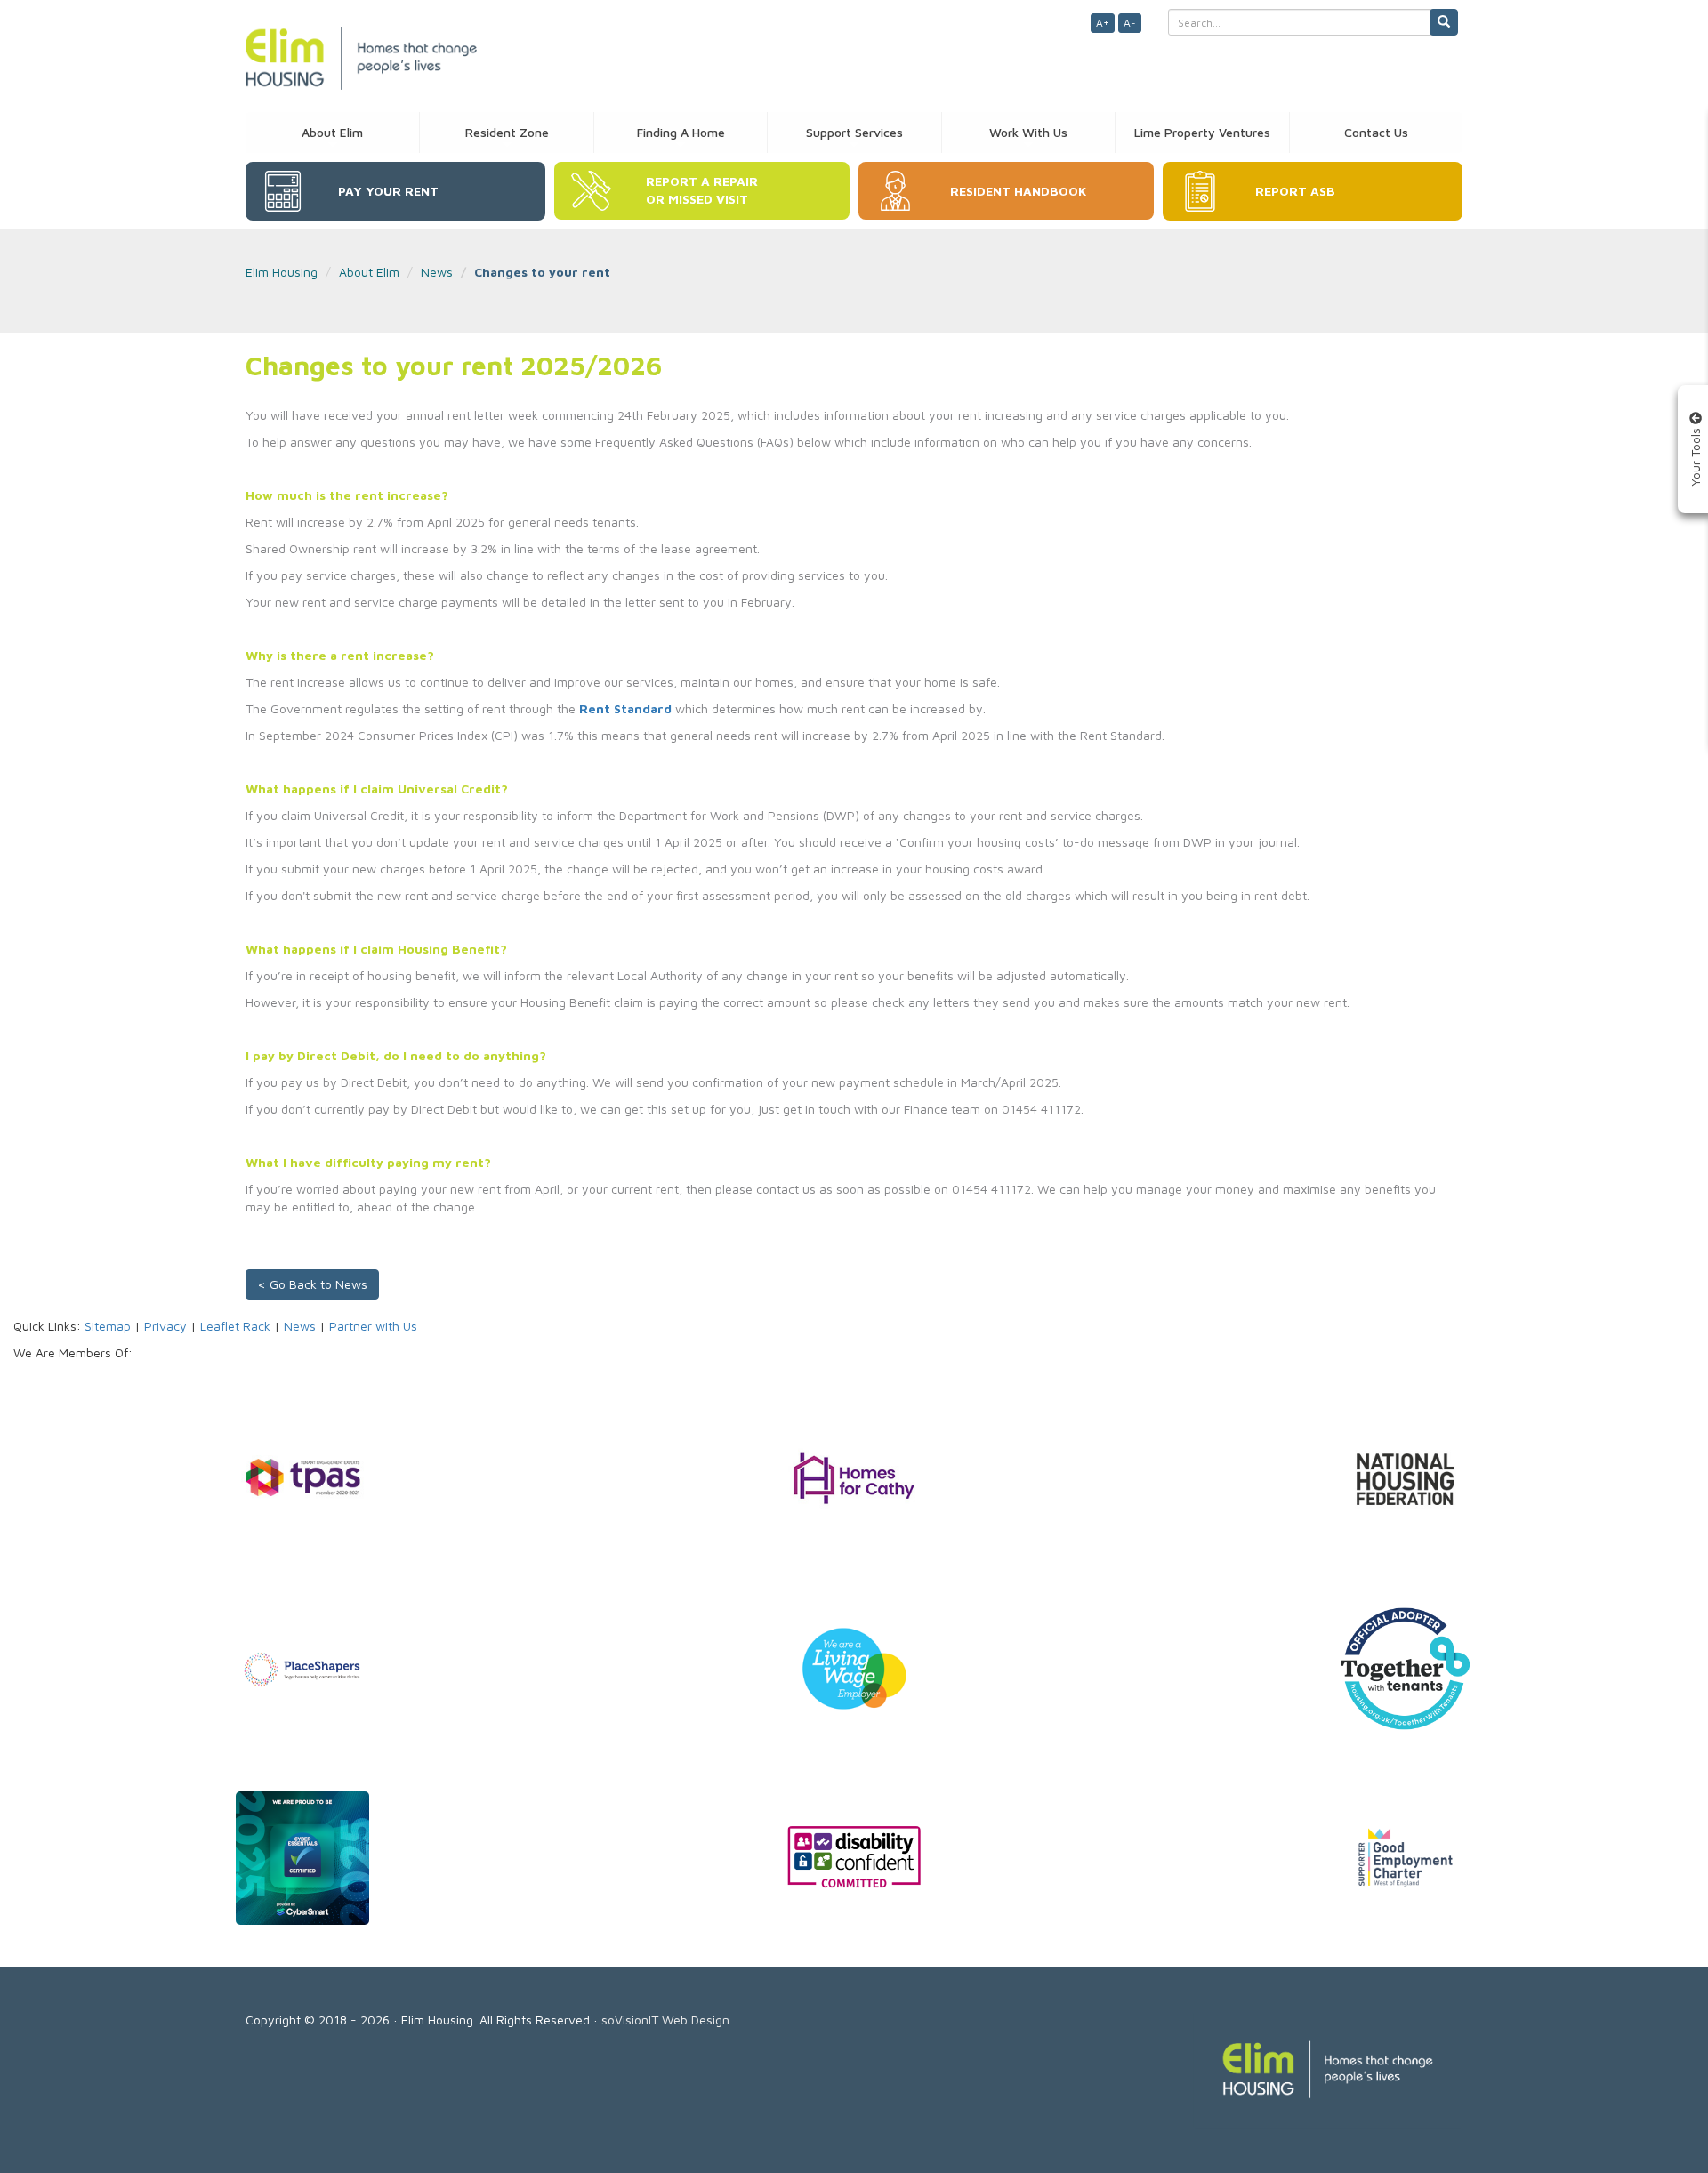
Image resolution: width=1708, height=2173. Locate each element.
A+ (1103, 23)
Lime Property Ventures (1202, 132)
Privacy (165, 1326)
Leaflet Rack (235, 1326)
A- (1130, 23)
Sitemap (108, 1326)
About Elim (332, 132)
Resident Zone (507, 132)
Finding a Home (681, 132)
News (437, 272)
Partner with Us (373, 1326)
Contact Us (1376, 132)
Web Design (696, 2020)
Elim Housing (282, 272)
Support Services (854, 132)
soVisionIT (630, 2020)
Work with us (1028, 132)
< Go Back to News (312, 1284)
